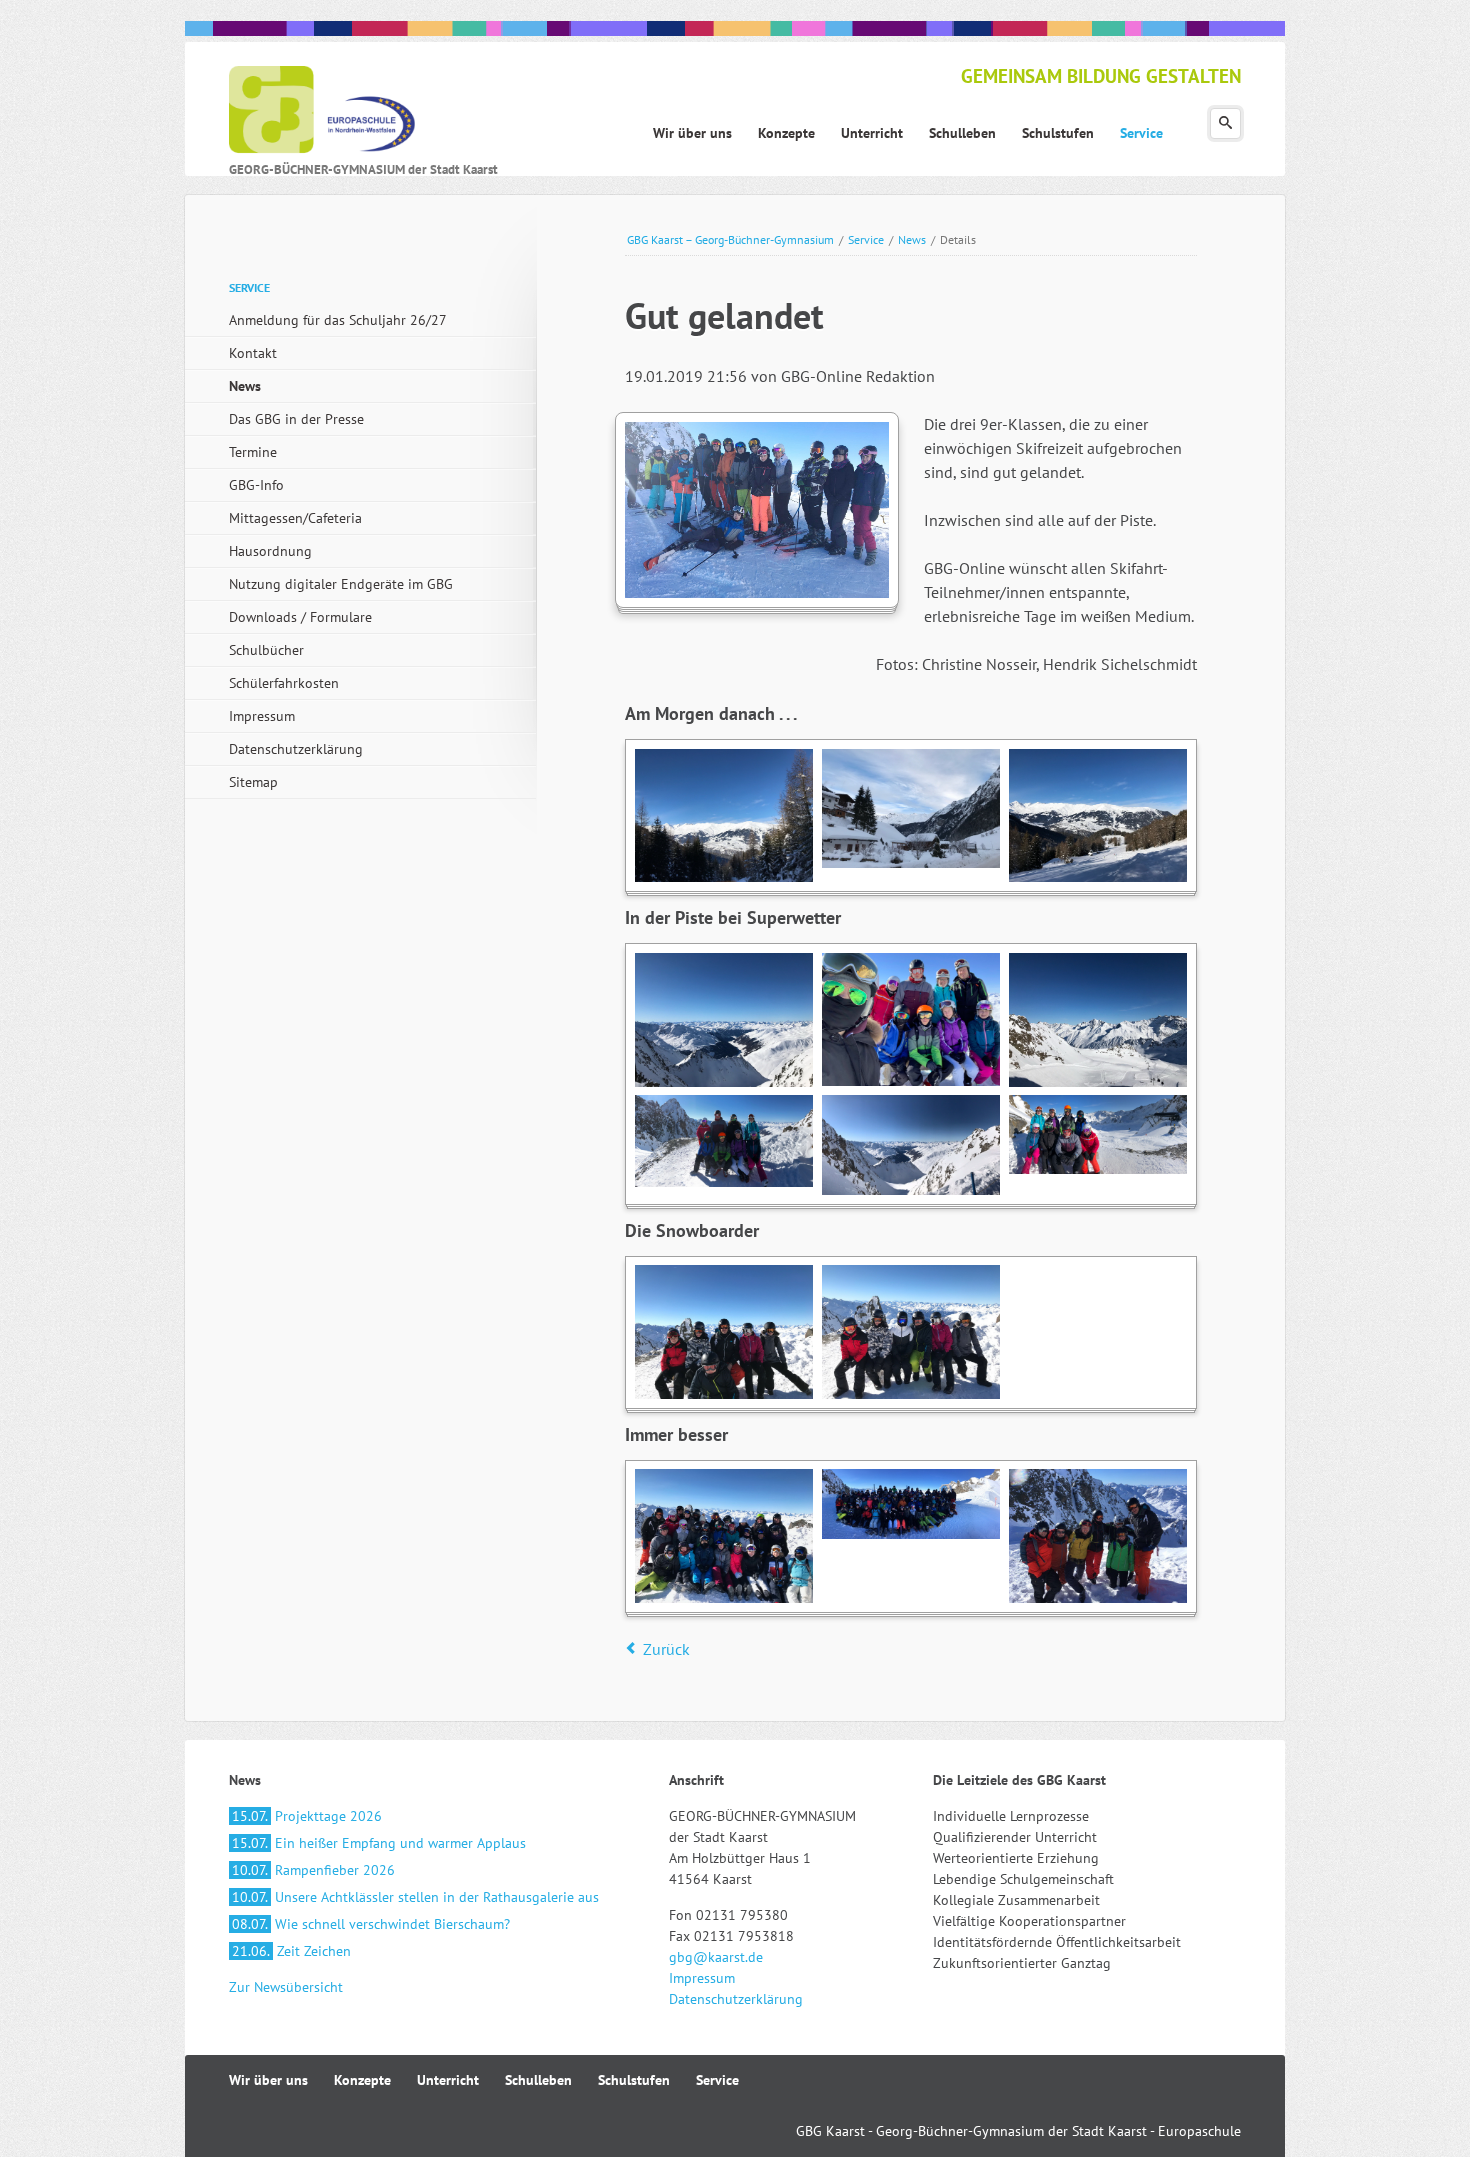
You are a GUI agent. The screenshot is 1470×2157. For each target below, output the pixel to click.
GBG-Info (256, 485)
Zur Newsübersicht (286, 1987)
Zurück (666, 1649)
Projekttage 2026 (307, 1816)
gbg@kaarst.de (716, 1957)
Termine (253, 452)
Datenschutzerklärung (296, 749)
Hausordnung (270, 551)
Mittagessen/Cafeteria (295, 518)
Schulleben (538, 2080)
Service (866, 239)
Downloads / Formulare (300, 617)
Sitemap (253, 782)
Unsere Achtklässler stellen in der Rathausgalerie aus (415, 1897)
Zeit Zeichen (291, 1951)
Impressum (262, 716)
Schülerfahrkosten (284, 683)
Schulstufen (634, 2080)
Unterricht (448, 2080)
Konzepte (362, 2080)
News (912, 239)
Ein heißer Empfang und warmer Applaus (379, 1843)
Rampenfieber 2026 (313, 1870)
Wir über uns (268, 2080)
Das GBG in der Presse (296, 419)
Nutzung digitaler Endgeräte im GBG (341, 584)
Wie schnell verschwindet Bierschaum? (371, 1924)
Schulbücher (266, 650)
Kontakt (253, 353)
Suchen (1225, 123)
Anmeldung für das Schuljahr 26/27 (338, 320)
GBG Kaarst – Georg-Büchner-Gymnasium (730, 239)
